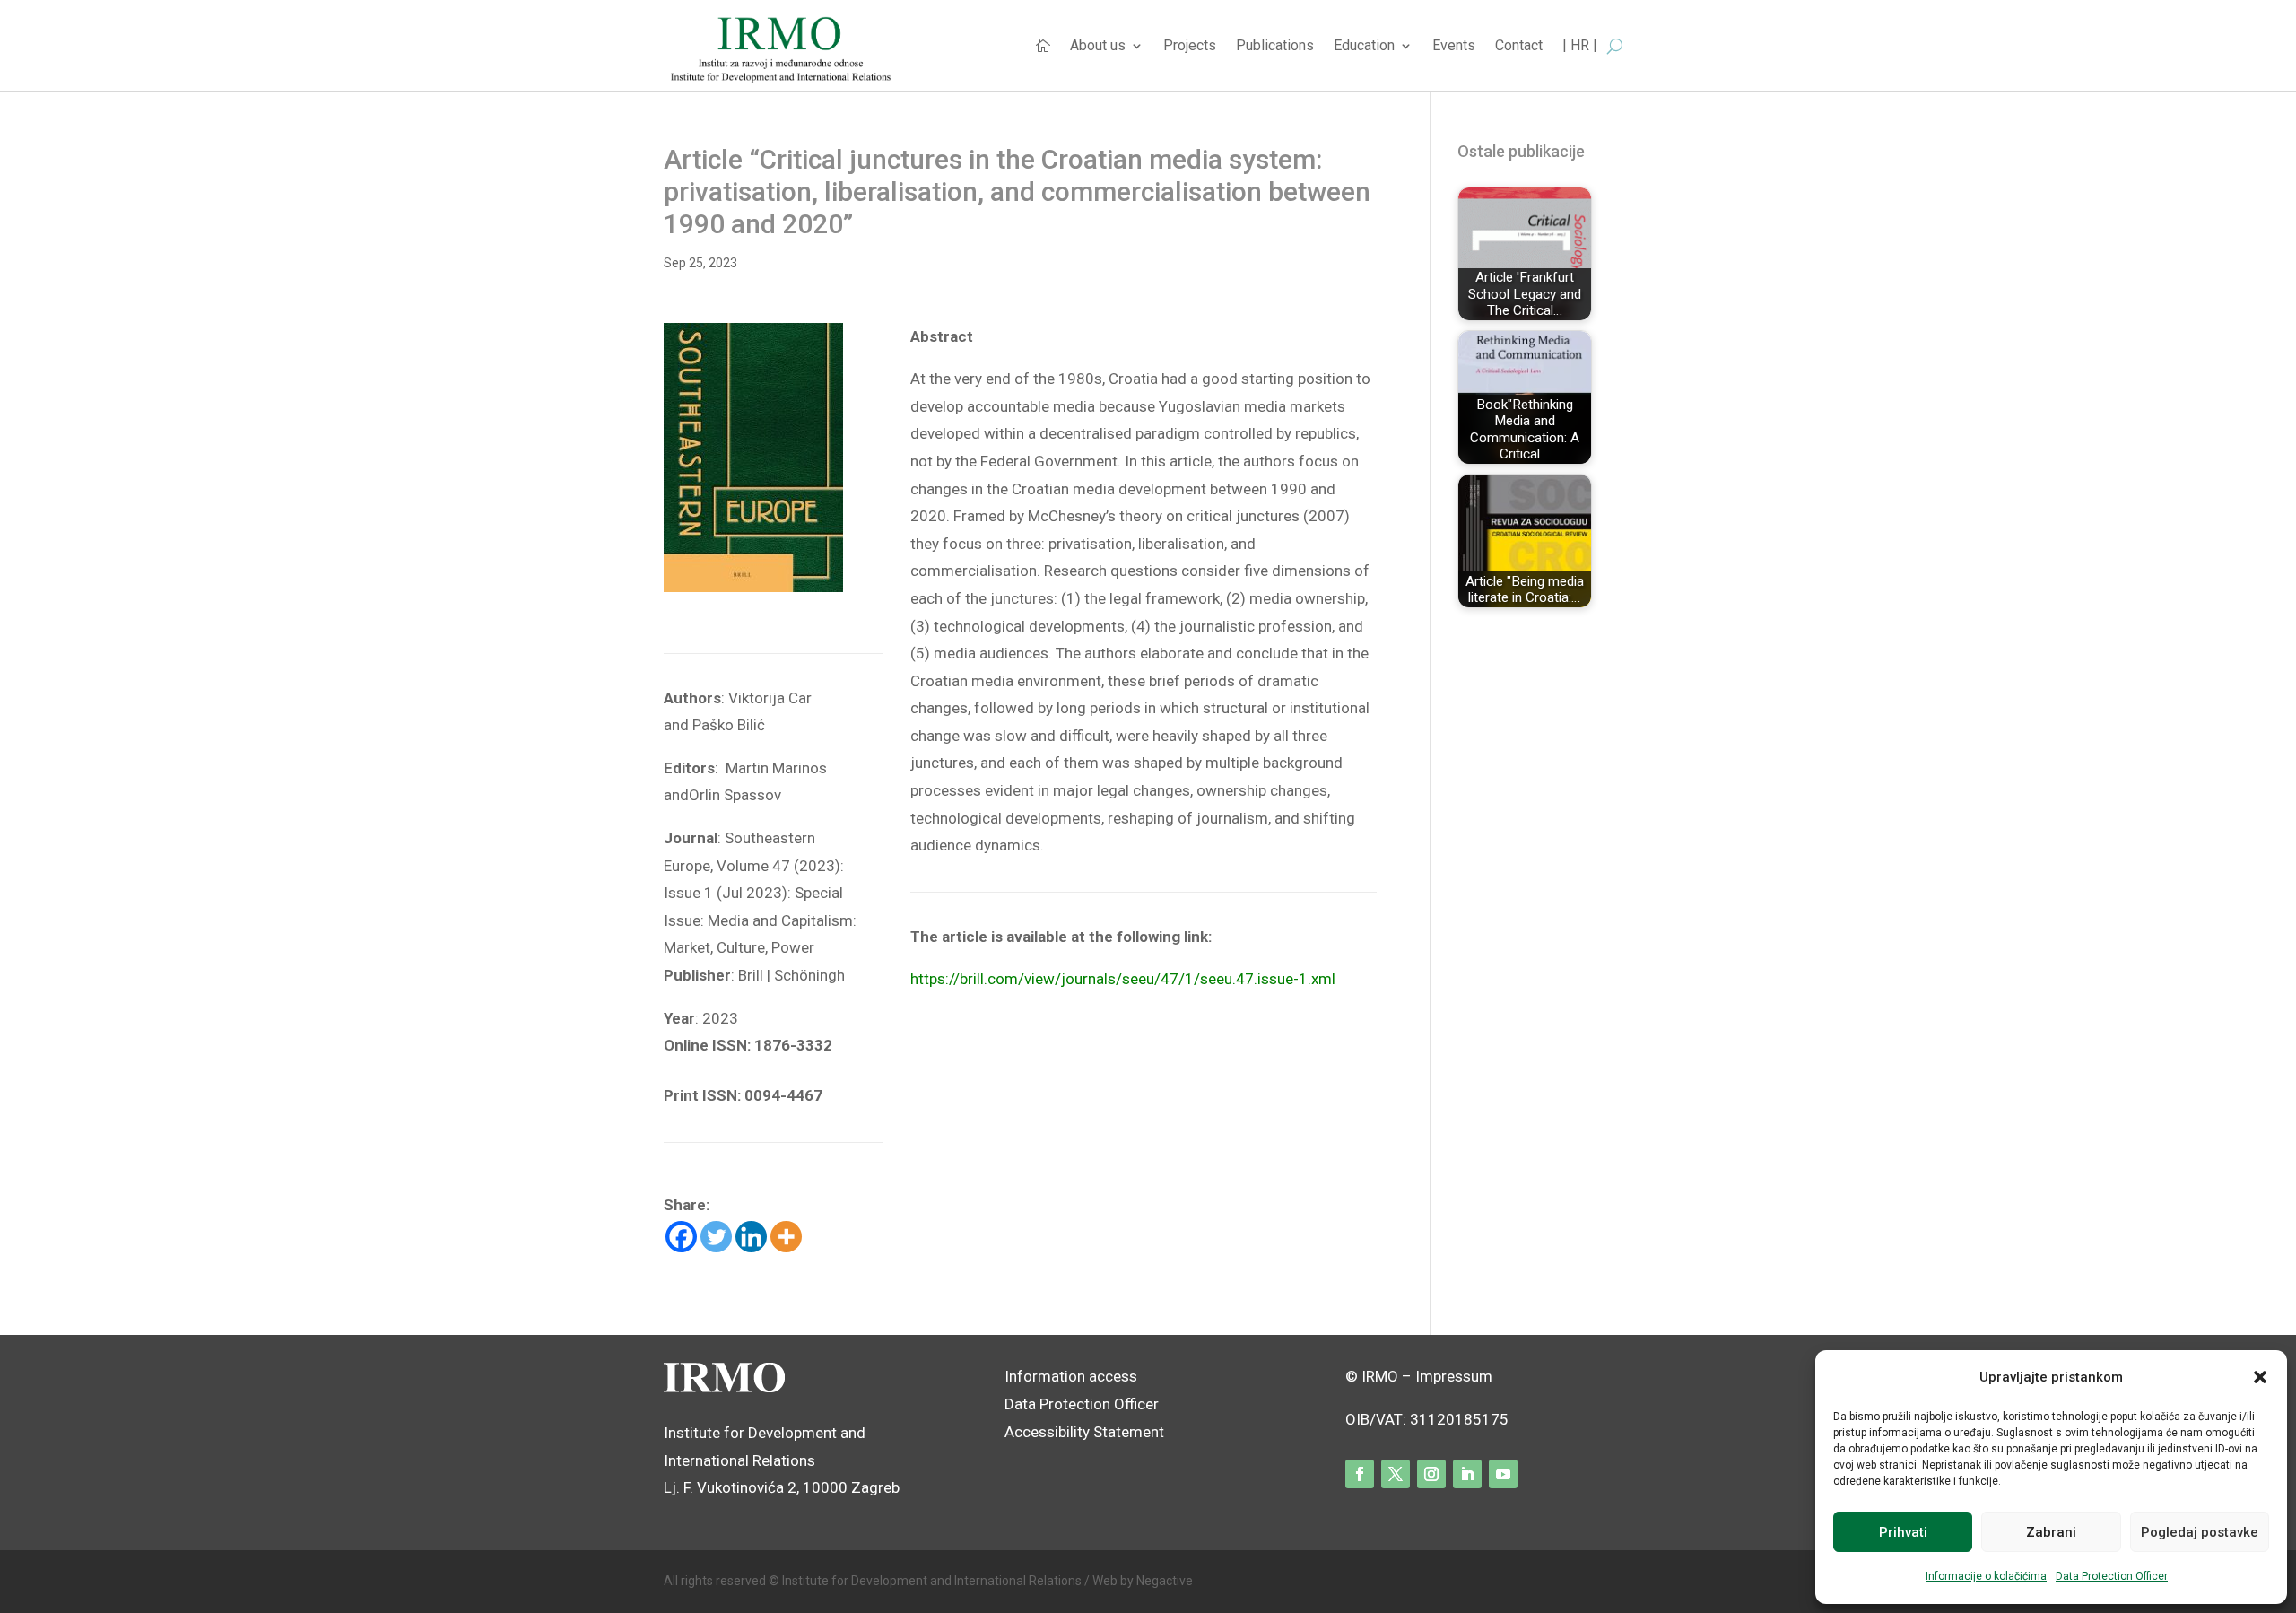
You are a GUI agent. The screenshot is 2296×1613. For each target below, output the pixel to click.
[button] (2260, 1377)
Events (1454, 47)
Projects (1190, 47)
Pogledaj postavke (2200, 1532)
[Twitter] (716, 1237)
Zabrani (2051, 1532)
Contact (1519, 47)
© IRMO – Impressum (1419, 1376)
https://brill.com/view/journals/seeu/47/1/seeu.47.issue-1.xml (1123, 979)
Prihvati (1903, 1532)
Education (1364, 47)
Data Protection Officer (2112, 1576)
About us (1098, 47)
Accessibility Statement (1086, 1432)
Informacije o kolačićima (1986, 1576)
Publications (1275, 47)
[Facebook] (681, 1237)
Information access (1071, 1376)
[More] (786, 1237)
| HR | (1580, 47)
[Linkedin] (751, 1237)
